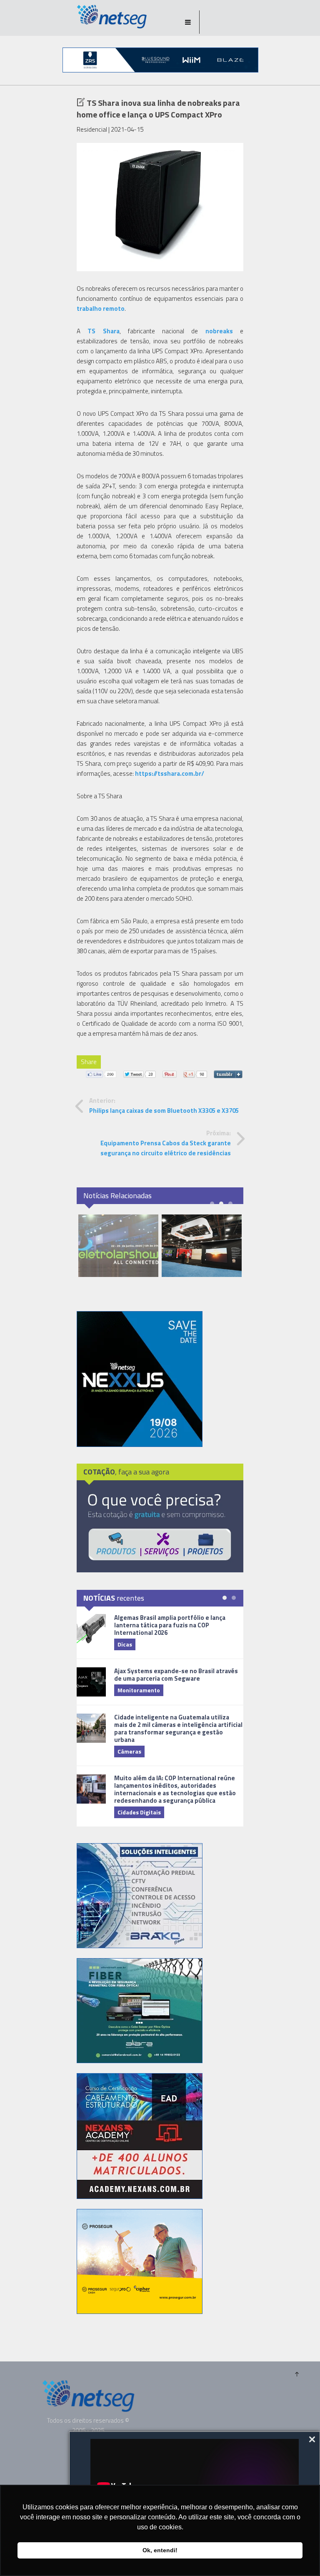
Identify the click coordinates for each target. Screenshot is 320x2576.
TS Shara (103, 331)
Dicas (125, 1644)
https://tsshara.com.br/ (170, 773)
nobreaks (219, 331)
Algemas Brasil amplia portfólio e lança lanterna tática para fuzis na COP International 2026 (170, 1625)
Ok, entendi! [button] (160, 2550)
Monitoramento (139, 1690)
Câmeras (129, 1751)
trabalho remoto (101, 309)
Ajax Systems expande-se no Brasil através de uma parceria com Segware (176, 1675)
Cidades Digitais (139, 1812)
